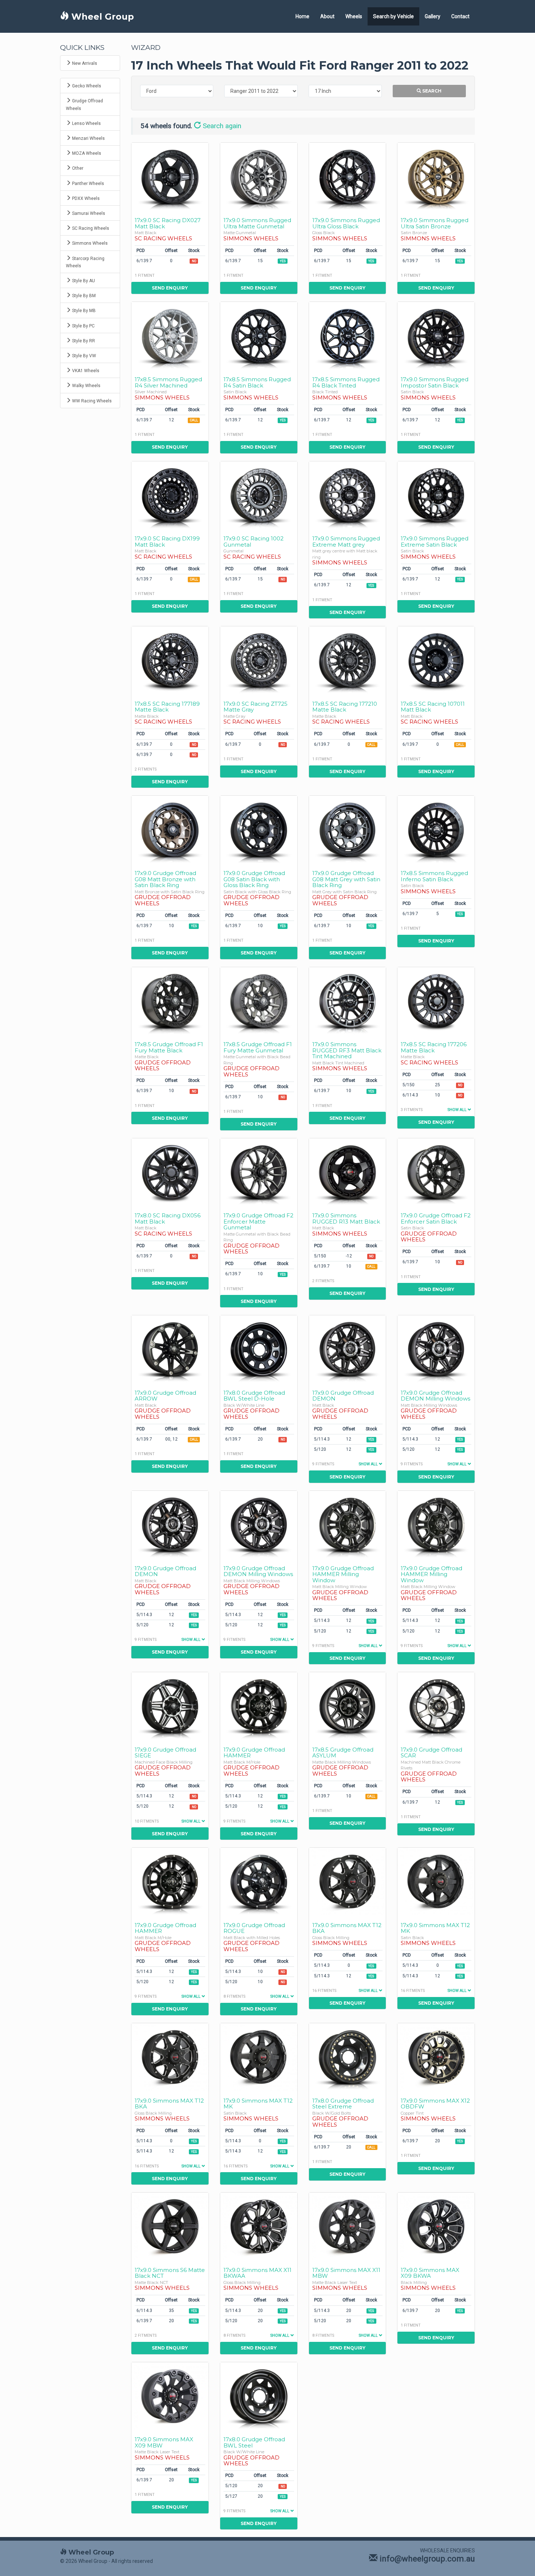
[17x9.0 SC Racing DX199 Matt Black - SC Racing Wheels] (170, 495)
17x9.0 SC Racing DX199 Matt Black (167, 541)
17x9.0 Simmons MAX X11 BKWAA (257, 2273)
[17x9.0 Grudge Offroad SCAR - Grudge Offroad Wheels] (436, 1706)
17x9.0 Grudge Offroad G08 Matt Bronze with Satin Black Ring (165, 879)
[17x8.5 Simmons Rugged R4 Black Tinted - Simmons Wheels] (348, 336)
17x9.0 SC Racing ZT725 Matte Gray (255, 707)
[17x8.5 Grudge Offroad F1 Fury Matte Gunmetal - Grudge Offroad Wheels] (259, 1001)
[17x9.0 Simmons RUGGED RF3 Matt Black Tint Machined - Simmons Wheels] (348, 1001)
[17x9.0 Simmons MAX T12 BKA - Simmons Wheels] (348, 1881)
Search (431, 91)
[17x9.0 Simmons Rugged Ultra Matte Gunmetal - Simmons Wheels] (259, 176)
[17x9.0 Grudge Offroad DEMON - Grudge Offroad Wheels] (348, 1349)
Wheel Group (101, 17)
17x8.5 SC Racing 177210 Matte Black (345, 707)
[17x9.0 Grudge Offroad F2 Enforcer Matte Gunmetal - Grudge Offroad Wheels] (259, 1172)
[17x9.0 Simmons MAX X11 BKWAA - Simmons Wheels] (259, 2226)
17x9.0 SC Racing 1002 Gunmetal (253, 541)
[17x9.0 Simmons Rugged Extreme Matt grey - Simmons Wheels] (348, 495)
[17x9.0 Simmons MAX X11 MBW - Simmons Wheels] (348, 2226)
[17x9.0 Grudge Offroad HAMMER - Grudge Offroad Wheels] (259, 1706)
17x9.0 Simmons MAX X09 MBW (164, 2442)
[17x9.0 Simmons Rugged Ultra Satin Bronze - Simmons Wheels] (436, 176)
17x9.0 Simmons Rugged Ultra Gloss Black (346, 223)
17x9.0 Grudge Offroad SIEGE (165, 1753)
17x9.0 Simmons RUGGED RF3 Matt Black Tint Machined (347, 1050)
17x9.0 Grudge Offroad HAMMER (254, 1753)
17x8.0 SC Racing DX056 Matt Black (168, 1218)
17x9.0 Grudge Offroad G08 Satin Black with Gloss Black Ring (254, 879)
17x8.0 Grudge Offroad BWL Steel (254, 2442)
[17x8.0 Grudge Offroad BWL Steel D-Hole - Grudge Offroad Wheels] (259, 1349)
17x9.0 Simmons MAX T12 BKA (347, 1928)
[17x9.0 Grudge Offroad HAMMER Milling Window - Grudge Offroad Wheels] (348, 1525)
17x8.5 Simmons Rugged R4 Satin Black (257, 382)
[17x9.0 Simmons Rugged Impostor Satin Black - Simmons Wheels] (436, 336)
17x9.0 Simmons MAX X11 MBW (346, 2273)
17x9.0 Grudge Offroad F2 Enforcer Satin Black (436, 1218)
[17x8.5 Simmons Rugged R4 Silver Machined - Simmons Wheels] (170, 336)
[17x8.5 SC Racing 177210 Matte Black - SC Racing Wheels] (348, 660)
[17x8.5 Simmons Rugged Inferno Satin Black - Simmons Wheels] (436, 829)
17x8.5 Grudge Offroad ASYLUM (343, 1753)
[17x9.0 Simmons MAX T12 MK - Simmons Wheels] (436, 1881)
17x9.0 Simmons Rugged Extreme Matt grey (346, 541)
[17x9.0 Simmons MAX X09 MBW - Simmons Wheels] (170, 2396)
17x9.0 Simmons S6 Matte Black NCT (170, 2273)
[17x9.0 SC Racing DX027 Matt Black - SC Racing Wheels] (170, 176)
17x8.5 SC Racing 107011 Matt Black (433, 707)
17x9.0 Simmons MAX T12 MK (435, 1928)
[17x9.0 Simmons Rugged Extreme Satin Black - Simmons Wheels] (436, 495)
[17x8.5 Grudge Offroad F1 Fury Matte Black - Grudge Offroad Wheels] (170, 1001)
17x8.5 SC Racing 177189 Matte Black (167, 707)
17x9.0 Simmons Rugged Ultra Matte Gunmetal (257, 223)
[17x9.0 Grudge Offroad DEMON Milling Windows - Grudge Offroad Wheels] (436, 1349)
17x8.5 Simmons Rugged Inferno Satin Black (434, 876)
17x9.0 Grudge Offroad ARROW (165, 1396)
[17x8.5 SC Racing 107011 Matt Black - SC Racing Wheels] (436, 660)
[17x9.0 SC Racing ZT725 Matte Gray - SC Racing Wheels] (259, 660)
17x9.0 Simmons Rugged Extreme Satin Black (435, 541)
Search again (221, 126)
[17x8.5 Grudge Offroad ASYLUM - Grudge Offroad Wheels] (348, 1706)
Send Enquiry (170, 288)
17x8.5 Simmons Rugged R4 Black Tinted (346, 382)
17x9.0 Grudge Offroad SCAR (431, 1753)
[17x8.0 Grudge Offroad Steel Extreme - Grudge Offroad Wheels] (348, 2057)
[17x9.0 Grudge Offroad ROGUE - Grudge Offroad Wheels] (259, 1881)
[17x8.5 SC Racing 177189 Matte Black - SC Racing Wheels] (170, 660)
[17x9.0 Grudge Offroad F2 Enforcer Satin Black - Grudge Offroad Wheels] (436, 1172)
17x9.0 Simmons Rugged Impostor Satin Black (435, 382)
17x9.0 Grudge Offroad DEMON (343, 1396)
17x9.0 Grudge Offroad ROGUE (254, 1928)
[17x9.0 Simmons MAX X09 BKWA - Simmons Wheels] (436, 2226)
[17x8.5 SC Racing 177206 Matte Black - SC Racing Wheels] (436, 1001)
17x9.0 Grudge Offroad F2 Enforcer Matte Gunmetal (258, 1221)
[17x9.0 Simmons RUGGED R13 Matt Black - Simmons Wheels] (348, 1172)
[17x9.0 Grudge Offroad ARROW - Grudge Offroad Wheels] (170, 1349)
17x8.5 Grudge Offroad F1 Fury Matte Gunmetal (258, 1047)
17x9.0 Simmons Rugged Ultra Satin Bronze (435, 223)
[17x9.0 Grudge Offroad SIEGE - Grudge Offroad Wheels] (170, 1706)
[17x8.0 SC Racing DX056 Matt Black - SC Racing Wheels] (170, 1172)
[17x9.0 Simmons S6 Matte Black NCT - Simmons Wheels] (170, 2226)
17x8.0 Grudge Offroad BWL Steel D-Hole (254, 1396)
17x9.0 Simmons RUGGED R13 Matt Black (346, 1218)
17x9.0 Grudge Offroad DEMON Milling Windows (435, 1396)
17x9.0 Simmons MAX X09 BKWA (430, 2273)
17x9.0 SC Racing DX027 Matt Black (168, 223)
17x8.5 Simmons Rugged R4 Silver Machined (168, 382)
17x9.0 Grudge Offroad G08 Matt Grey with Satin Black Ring (346, 879)
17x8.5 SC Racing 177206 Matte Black (434, 1047)
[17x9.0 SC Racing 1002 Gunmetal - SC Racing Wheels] (259, 495)
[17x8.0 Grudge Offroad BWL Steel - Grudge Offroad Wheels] (259, 2396)
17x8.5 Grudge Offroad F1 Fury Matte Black (169, 1047)
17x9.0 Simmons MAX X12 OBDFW (435, 2104)
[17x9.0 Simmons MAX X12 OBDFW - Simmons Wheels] (436, 2057)
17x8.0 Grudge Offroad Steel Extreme (343, 2104)
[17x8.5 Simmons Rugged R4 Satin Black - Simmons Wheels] (259, 336)
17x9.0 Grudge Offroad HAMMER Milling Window (343, 1574)
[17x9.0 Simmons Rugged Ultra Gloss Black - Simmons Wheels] (348, 176)
